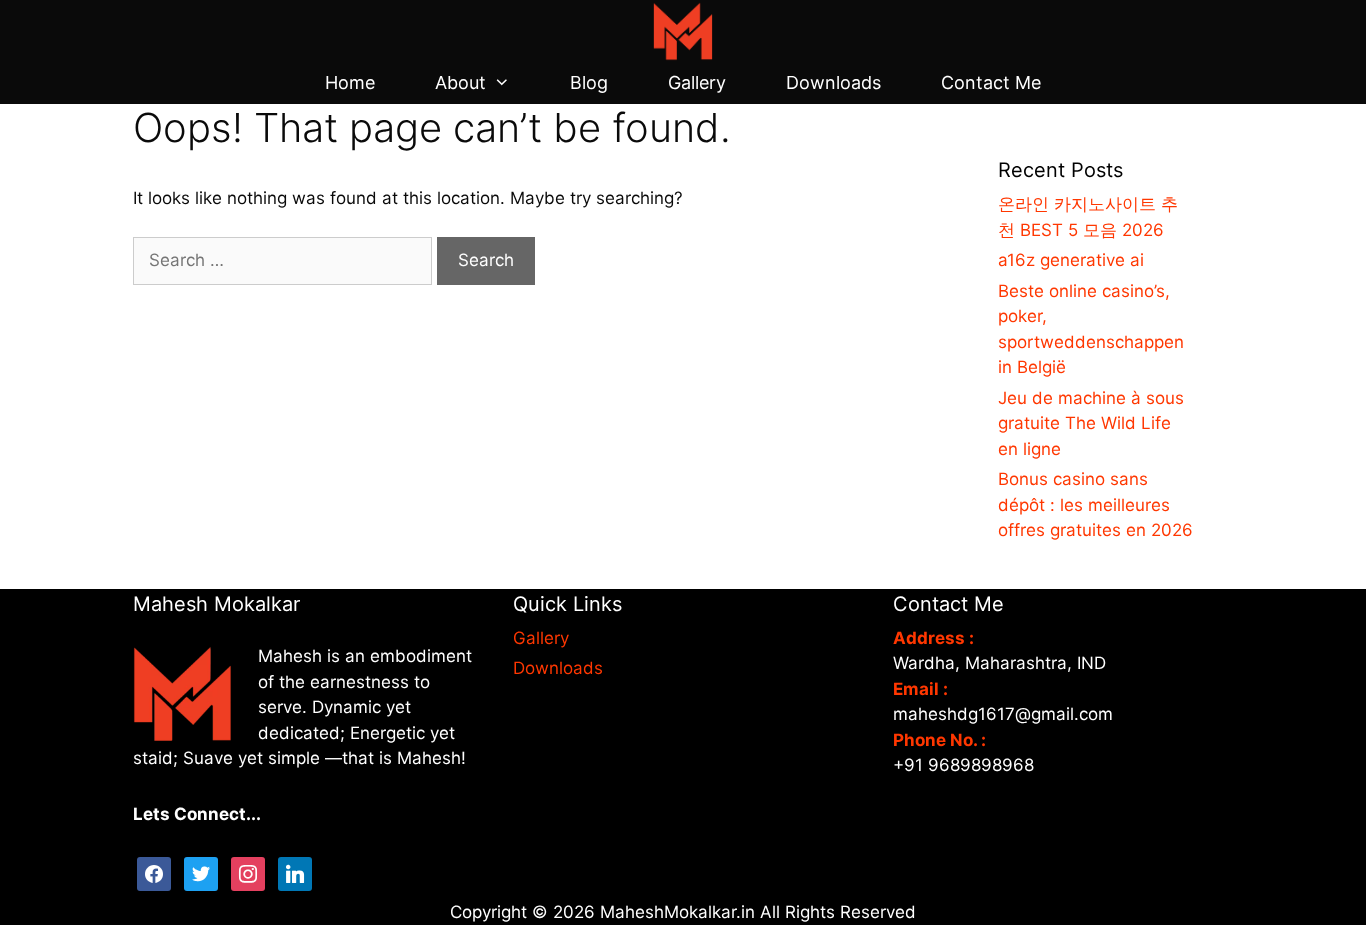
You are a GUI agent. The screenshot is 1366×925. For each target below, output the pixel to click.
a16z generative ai (1071, 260)
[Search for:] (285, 260)
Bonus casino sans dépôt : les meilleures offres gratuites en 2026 (1095, 504)
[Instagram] (248, 872)
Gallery (697, 82)
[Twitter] (201, 872)
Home (350, 82)
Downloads (833, 82)
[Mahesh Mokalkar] (683, 30)
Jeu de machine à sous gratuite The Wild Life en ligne (1091, 423)
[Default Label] (295, 872)
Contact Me (991, 82)
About (460, 82)
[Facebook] (154, 872)
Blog (589, 82)
